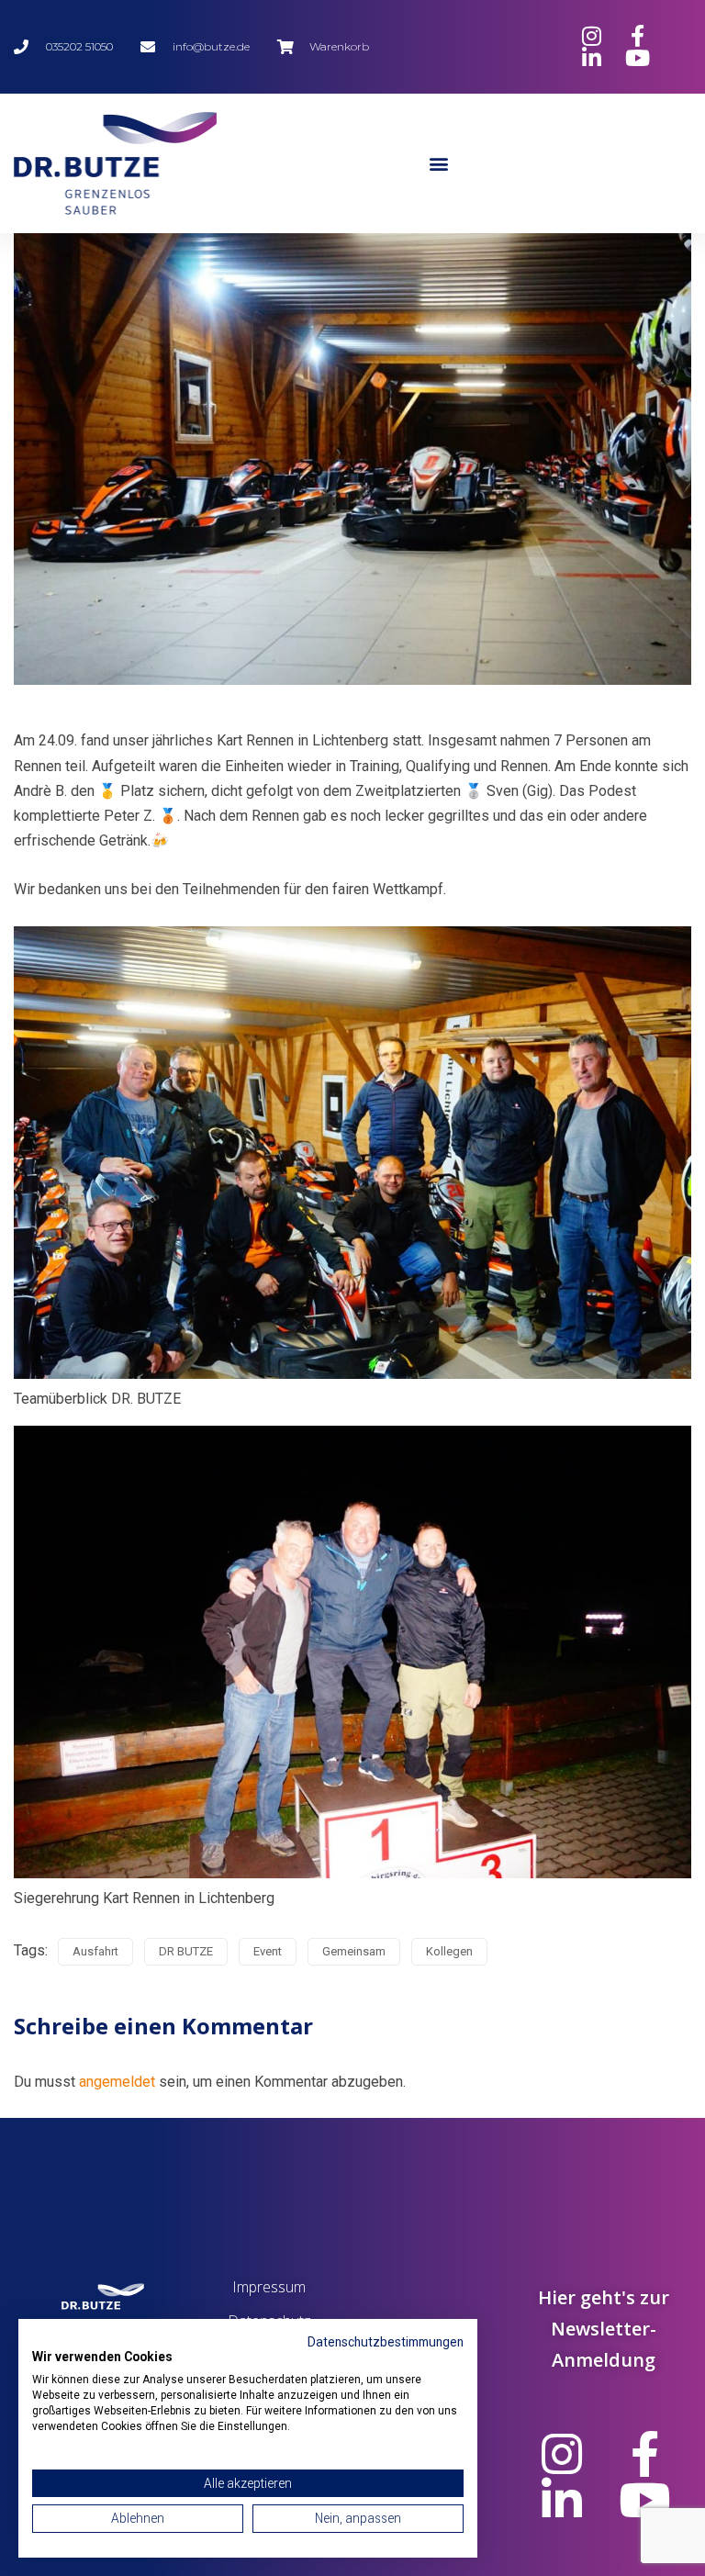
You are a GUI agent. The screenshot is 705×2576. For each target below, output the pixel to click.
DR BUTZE (186, 1951)
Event (268, 1951)
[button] (439, 163)
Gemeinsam (354, 1951)
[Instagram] (562, 2454)
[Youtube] (644, 2500)
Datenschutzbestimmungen (386, 2342)
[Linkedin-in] (562, 2500)
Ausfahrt (95, 1951)
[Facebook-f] (644, 2454)
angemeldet (117, 2082)
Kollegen (449, 1951)
